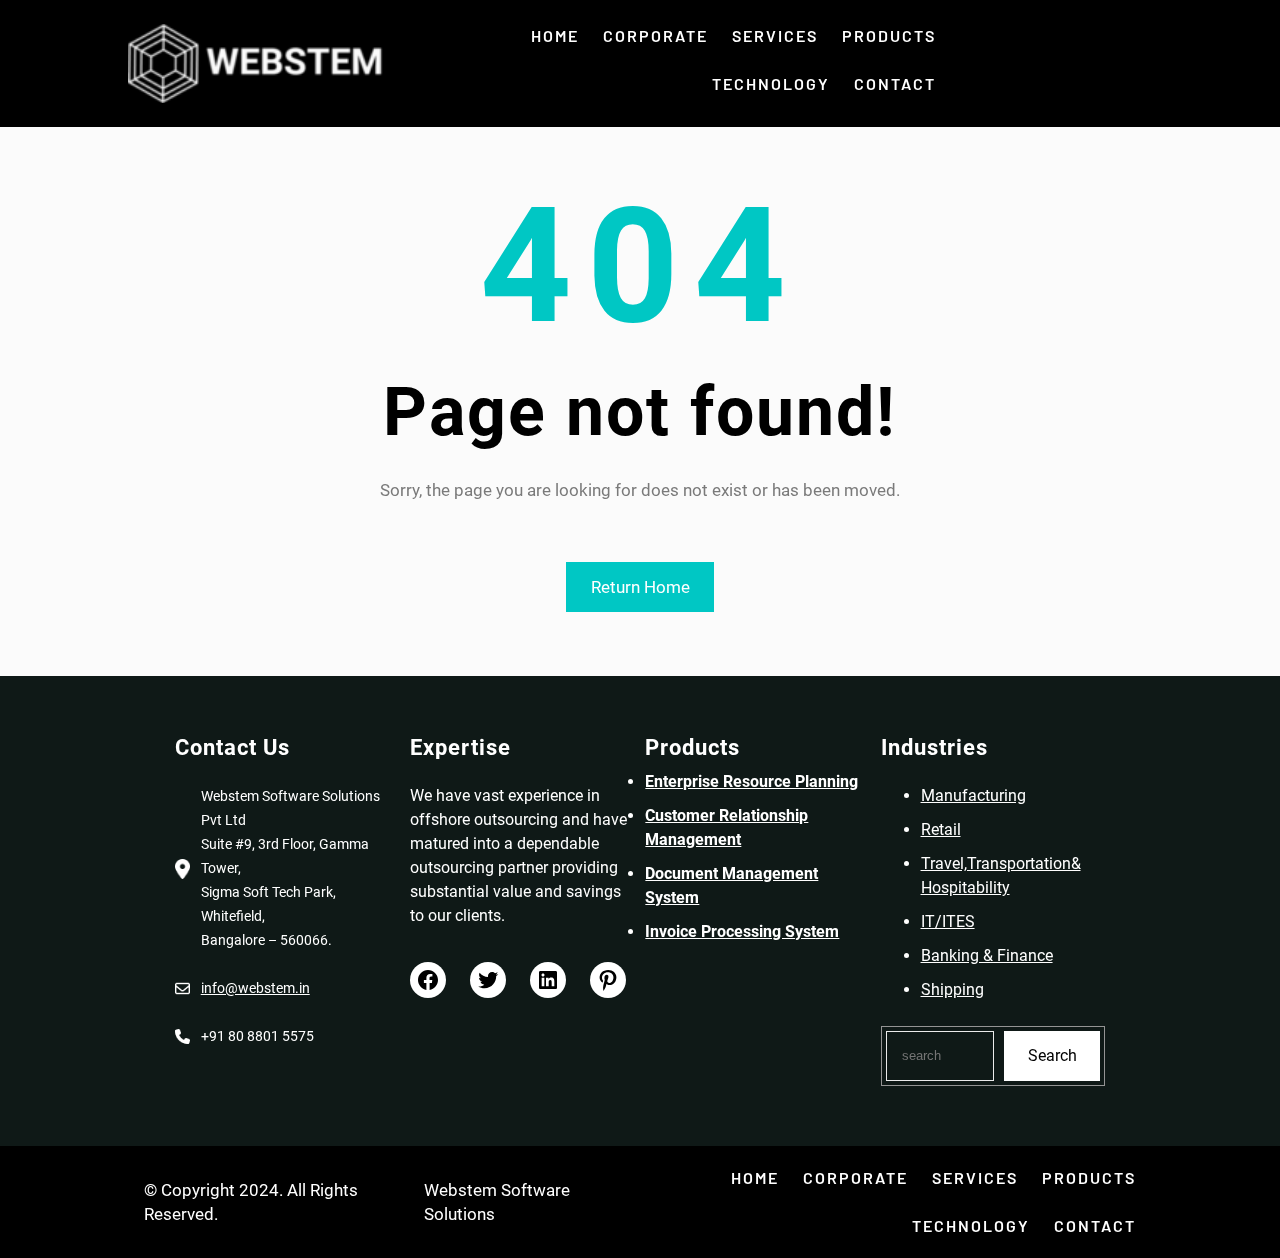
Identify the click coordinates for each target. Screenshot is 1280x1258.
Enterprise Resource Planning (751, 781)
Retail (941, 829)
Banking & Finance (987, 955)
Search (1052, 1055)
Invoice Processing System (742, 931)
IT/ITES (948, 921)
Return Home (640, 587)
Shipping (952, 989)
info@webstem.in (255, 988)
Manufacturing (973, 795)
